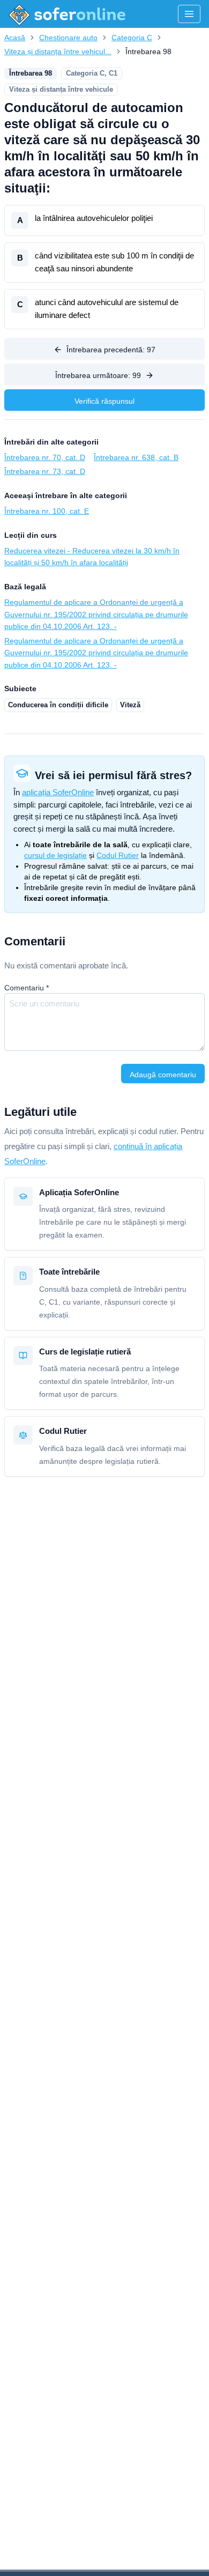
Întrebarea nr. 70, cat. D (45, 457)
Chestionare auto (68, 38)
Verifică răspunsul (104, 401)
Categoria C (132, 38)
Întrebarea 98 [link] (148, 51)
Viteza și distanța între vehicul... (58, 51)
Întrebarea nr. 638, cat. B (136, 457)
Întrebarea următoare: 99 (98, 375)
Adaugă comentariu (163, 1075)
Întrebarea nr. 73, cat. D (45, 471)
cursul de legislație (55, 855)
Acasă (15, 38)
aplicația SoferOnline (58, 792)
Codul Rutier (118, 855)
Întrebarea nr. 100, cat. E (47, 511)
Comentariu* (27, 988)
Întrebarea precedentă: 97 (111, 350)
